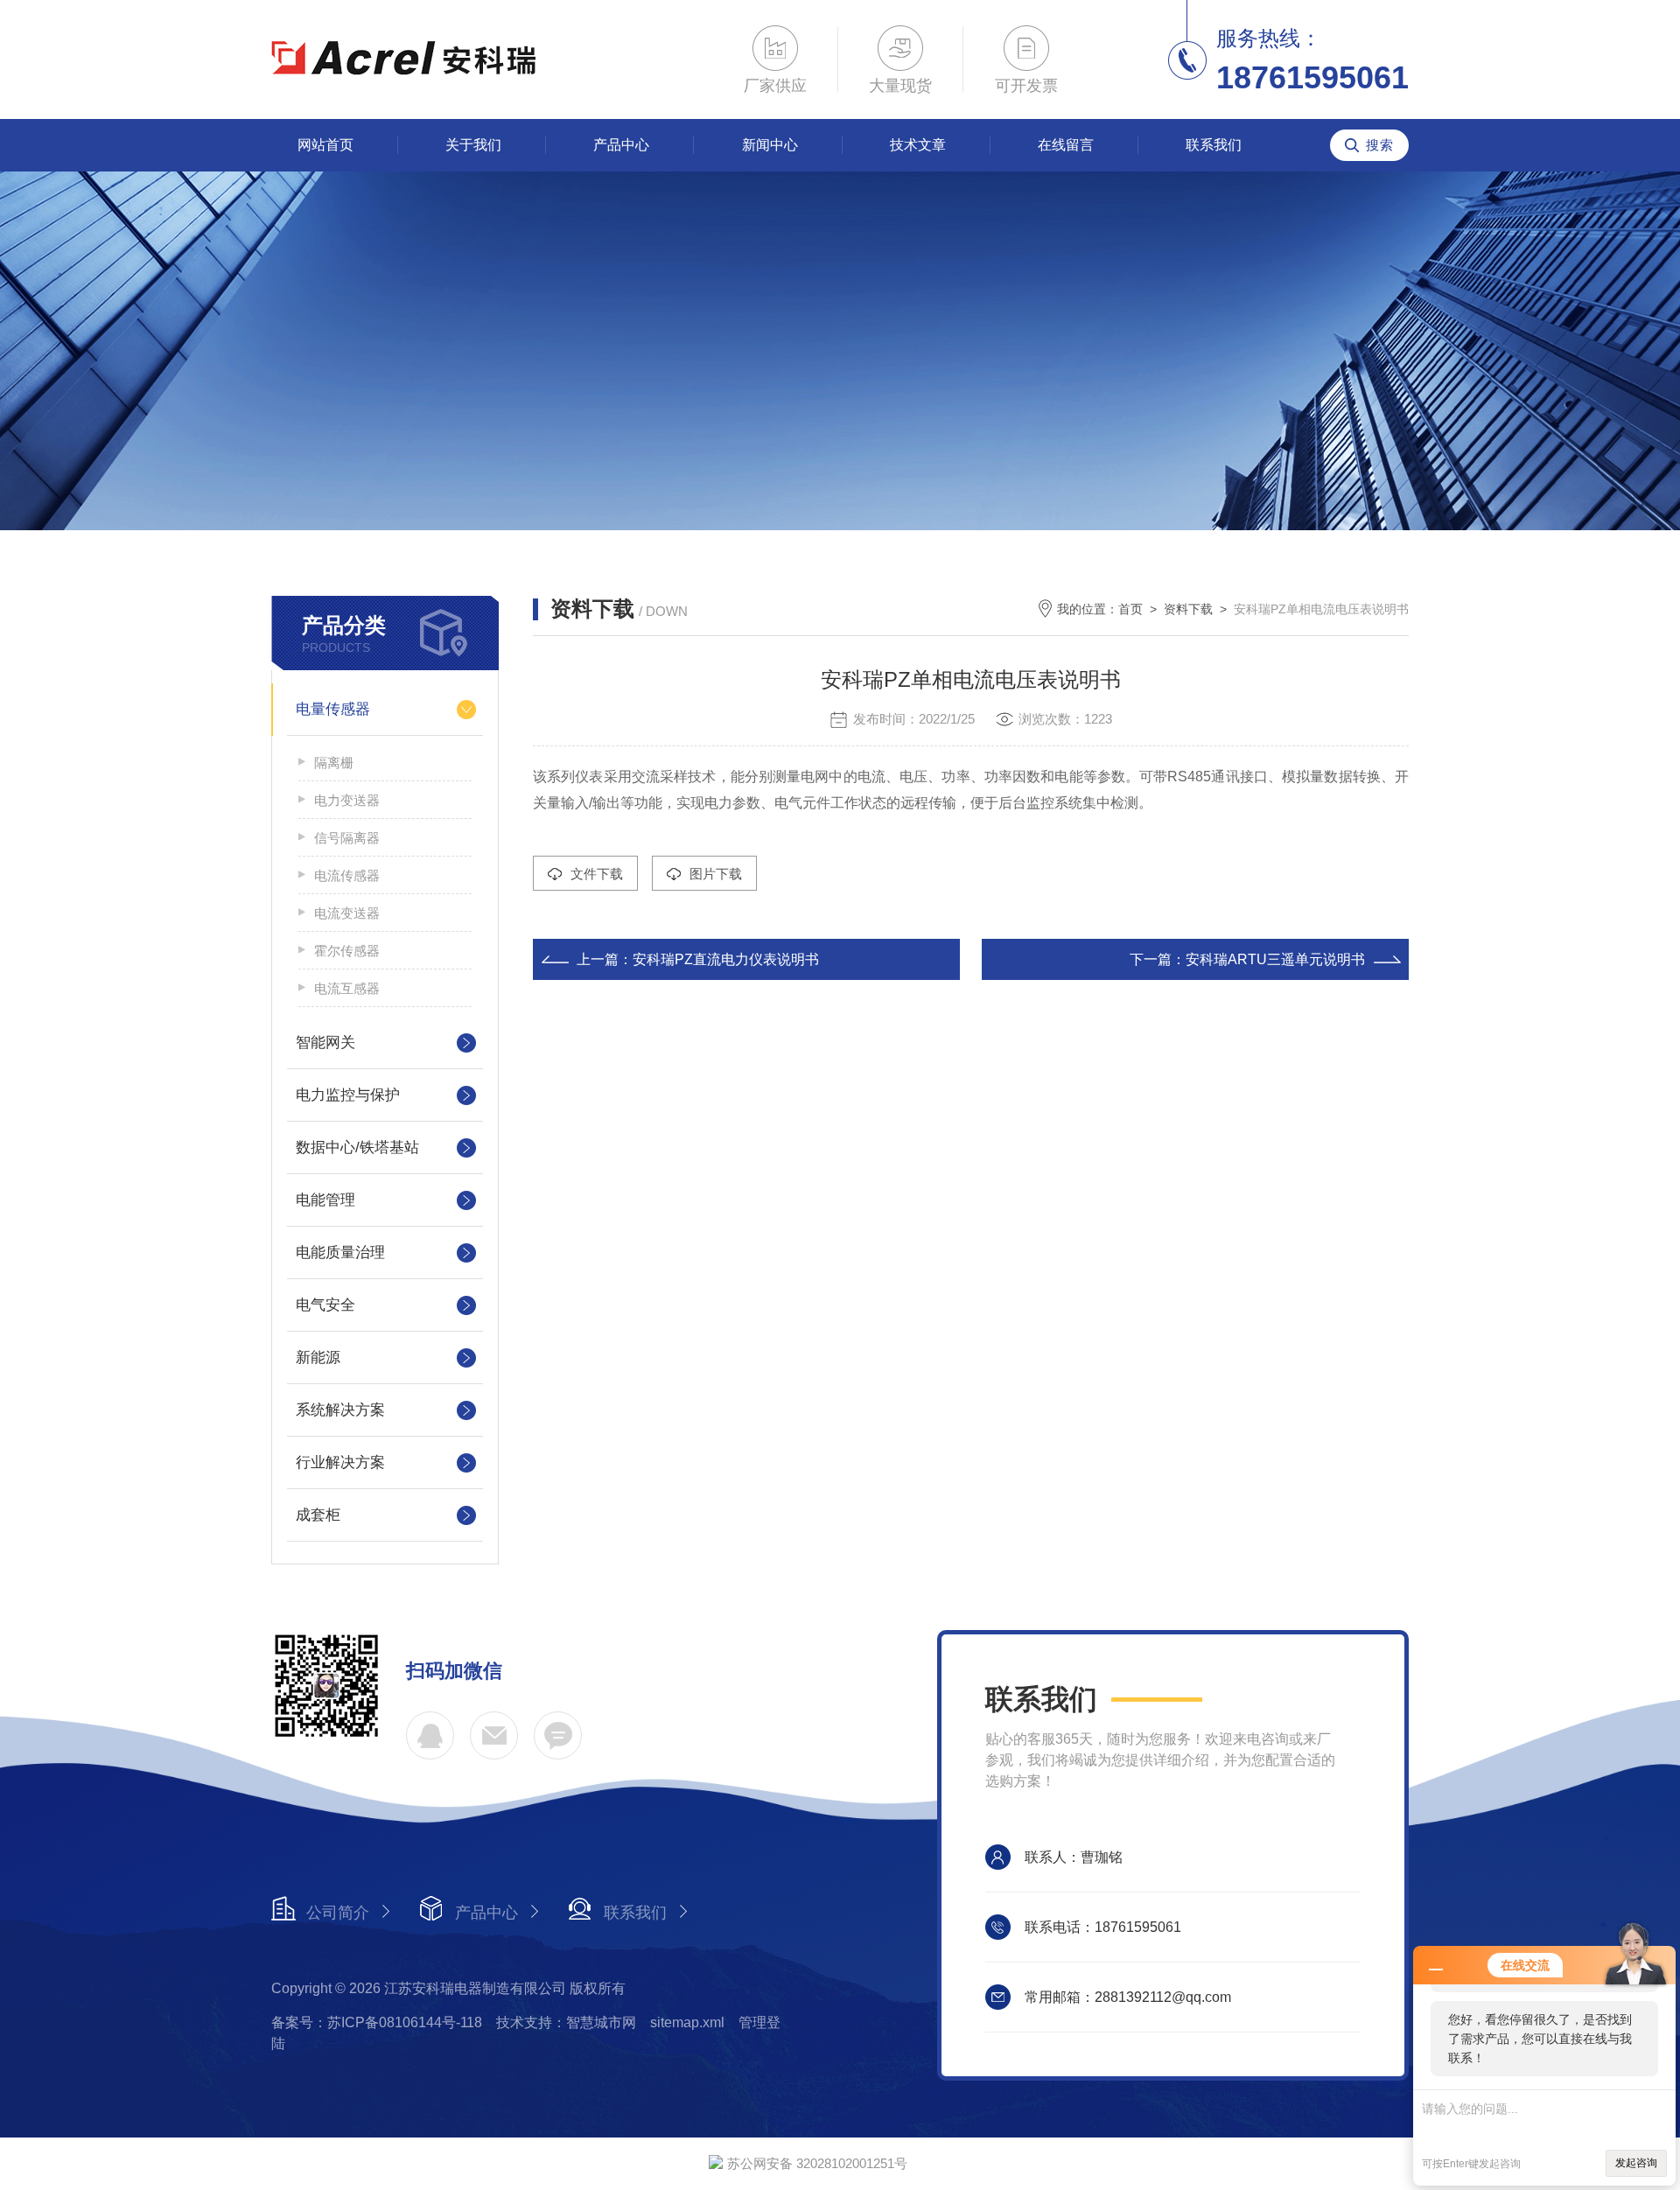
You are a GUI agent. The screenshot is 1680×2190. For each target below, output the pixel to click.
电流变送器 (347, 913)
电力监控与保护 (348, 1095)
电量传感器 (333, 709)
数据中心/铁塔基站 (357, 1147)
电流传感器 (347, 875)
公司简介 (338, 1913)
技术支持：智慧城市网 (566, 2022)
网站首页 (325, 145)
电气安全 (325, 1305)
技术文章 (918, 145)
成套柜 (318, 1515)
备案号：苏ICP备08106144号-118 (377, 2022)
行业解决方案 (340, 1462)
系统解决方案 (340, 1410)
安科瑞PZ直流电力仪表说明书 (726, 959)
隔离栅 (334, 763)
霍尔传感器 (347, 951)
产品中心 (621, 145)
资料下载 (1188, 609)
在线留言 (1066, 145)
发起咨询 (1636, 2163)
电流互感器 (347, 988)
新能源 (318, 1357)
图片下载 (716, 874)
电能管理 (325, 1200)
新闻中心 (770, 145)
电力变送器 (347, 800)
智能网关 (325, 1043)
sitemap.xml (687, 2022)
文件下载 (597, 874)
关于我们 (473, 145)
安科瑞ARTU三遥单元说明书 (1275, 959)
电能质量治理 (340, 1252)
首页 (1130, 609)
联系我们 (1214, 145)
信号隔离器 (347, 838)
